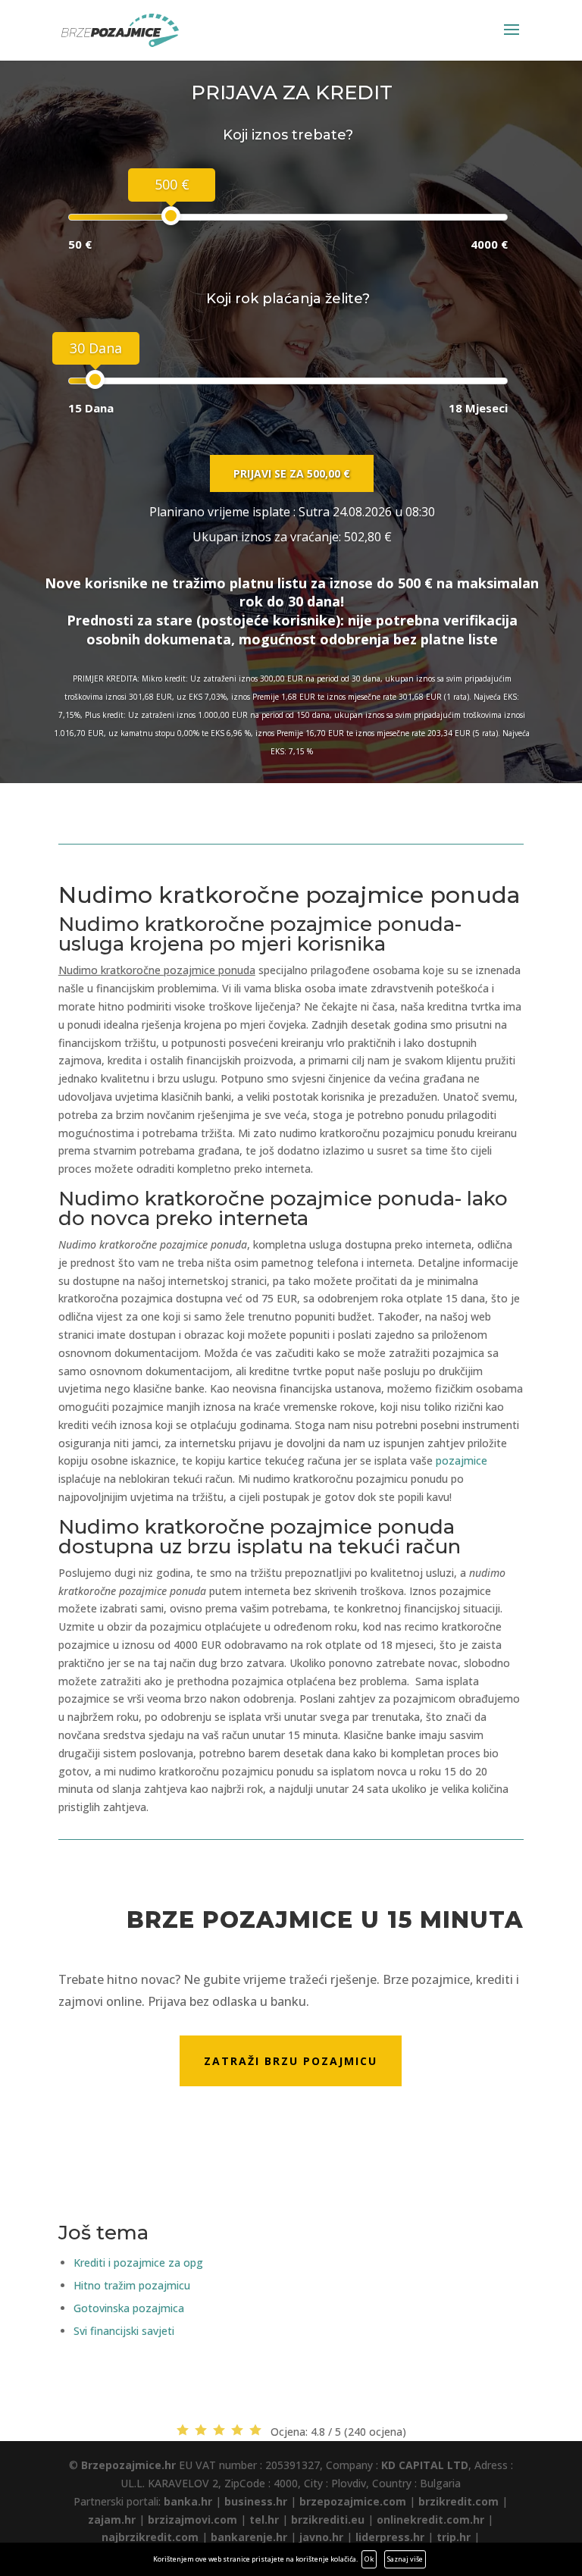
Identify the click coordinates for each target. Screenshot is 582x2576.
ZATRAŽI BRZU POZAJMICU (291, 2061)
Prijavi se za (292, 473)
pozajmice (462, 1460)
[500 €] (171, 216)
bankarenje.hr (249, 2537)
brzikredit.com (458, 2501)
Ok (369, 2559)
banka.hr (188, 2501)
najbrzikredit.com (150, 2537)
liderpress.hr (390, 2537)
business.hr (256, 2501)
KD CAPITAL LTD (425, 2465)
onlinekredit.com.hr (430, 2520)
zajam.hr (112, 2520)
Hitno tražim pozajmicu (132, 2285)
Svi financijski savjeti (124, 2331)
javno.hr (321, 2537)
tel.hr (264, 2520)
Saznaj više (405, 2559)
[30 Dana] (95, 379)
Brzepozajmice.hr (128, 2465)
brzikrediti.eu (328, 2520)
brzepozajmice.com (353, 2501)
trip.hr (454, 2537)
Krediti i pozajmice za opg (138, 2263)
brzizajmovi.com (192, 2520)
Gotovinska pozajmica (129, 2308)
